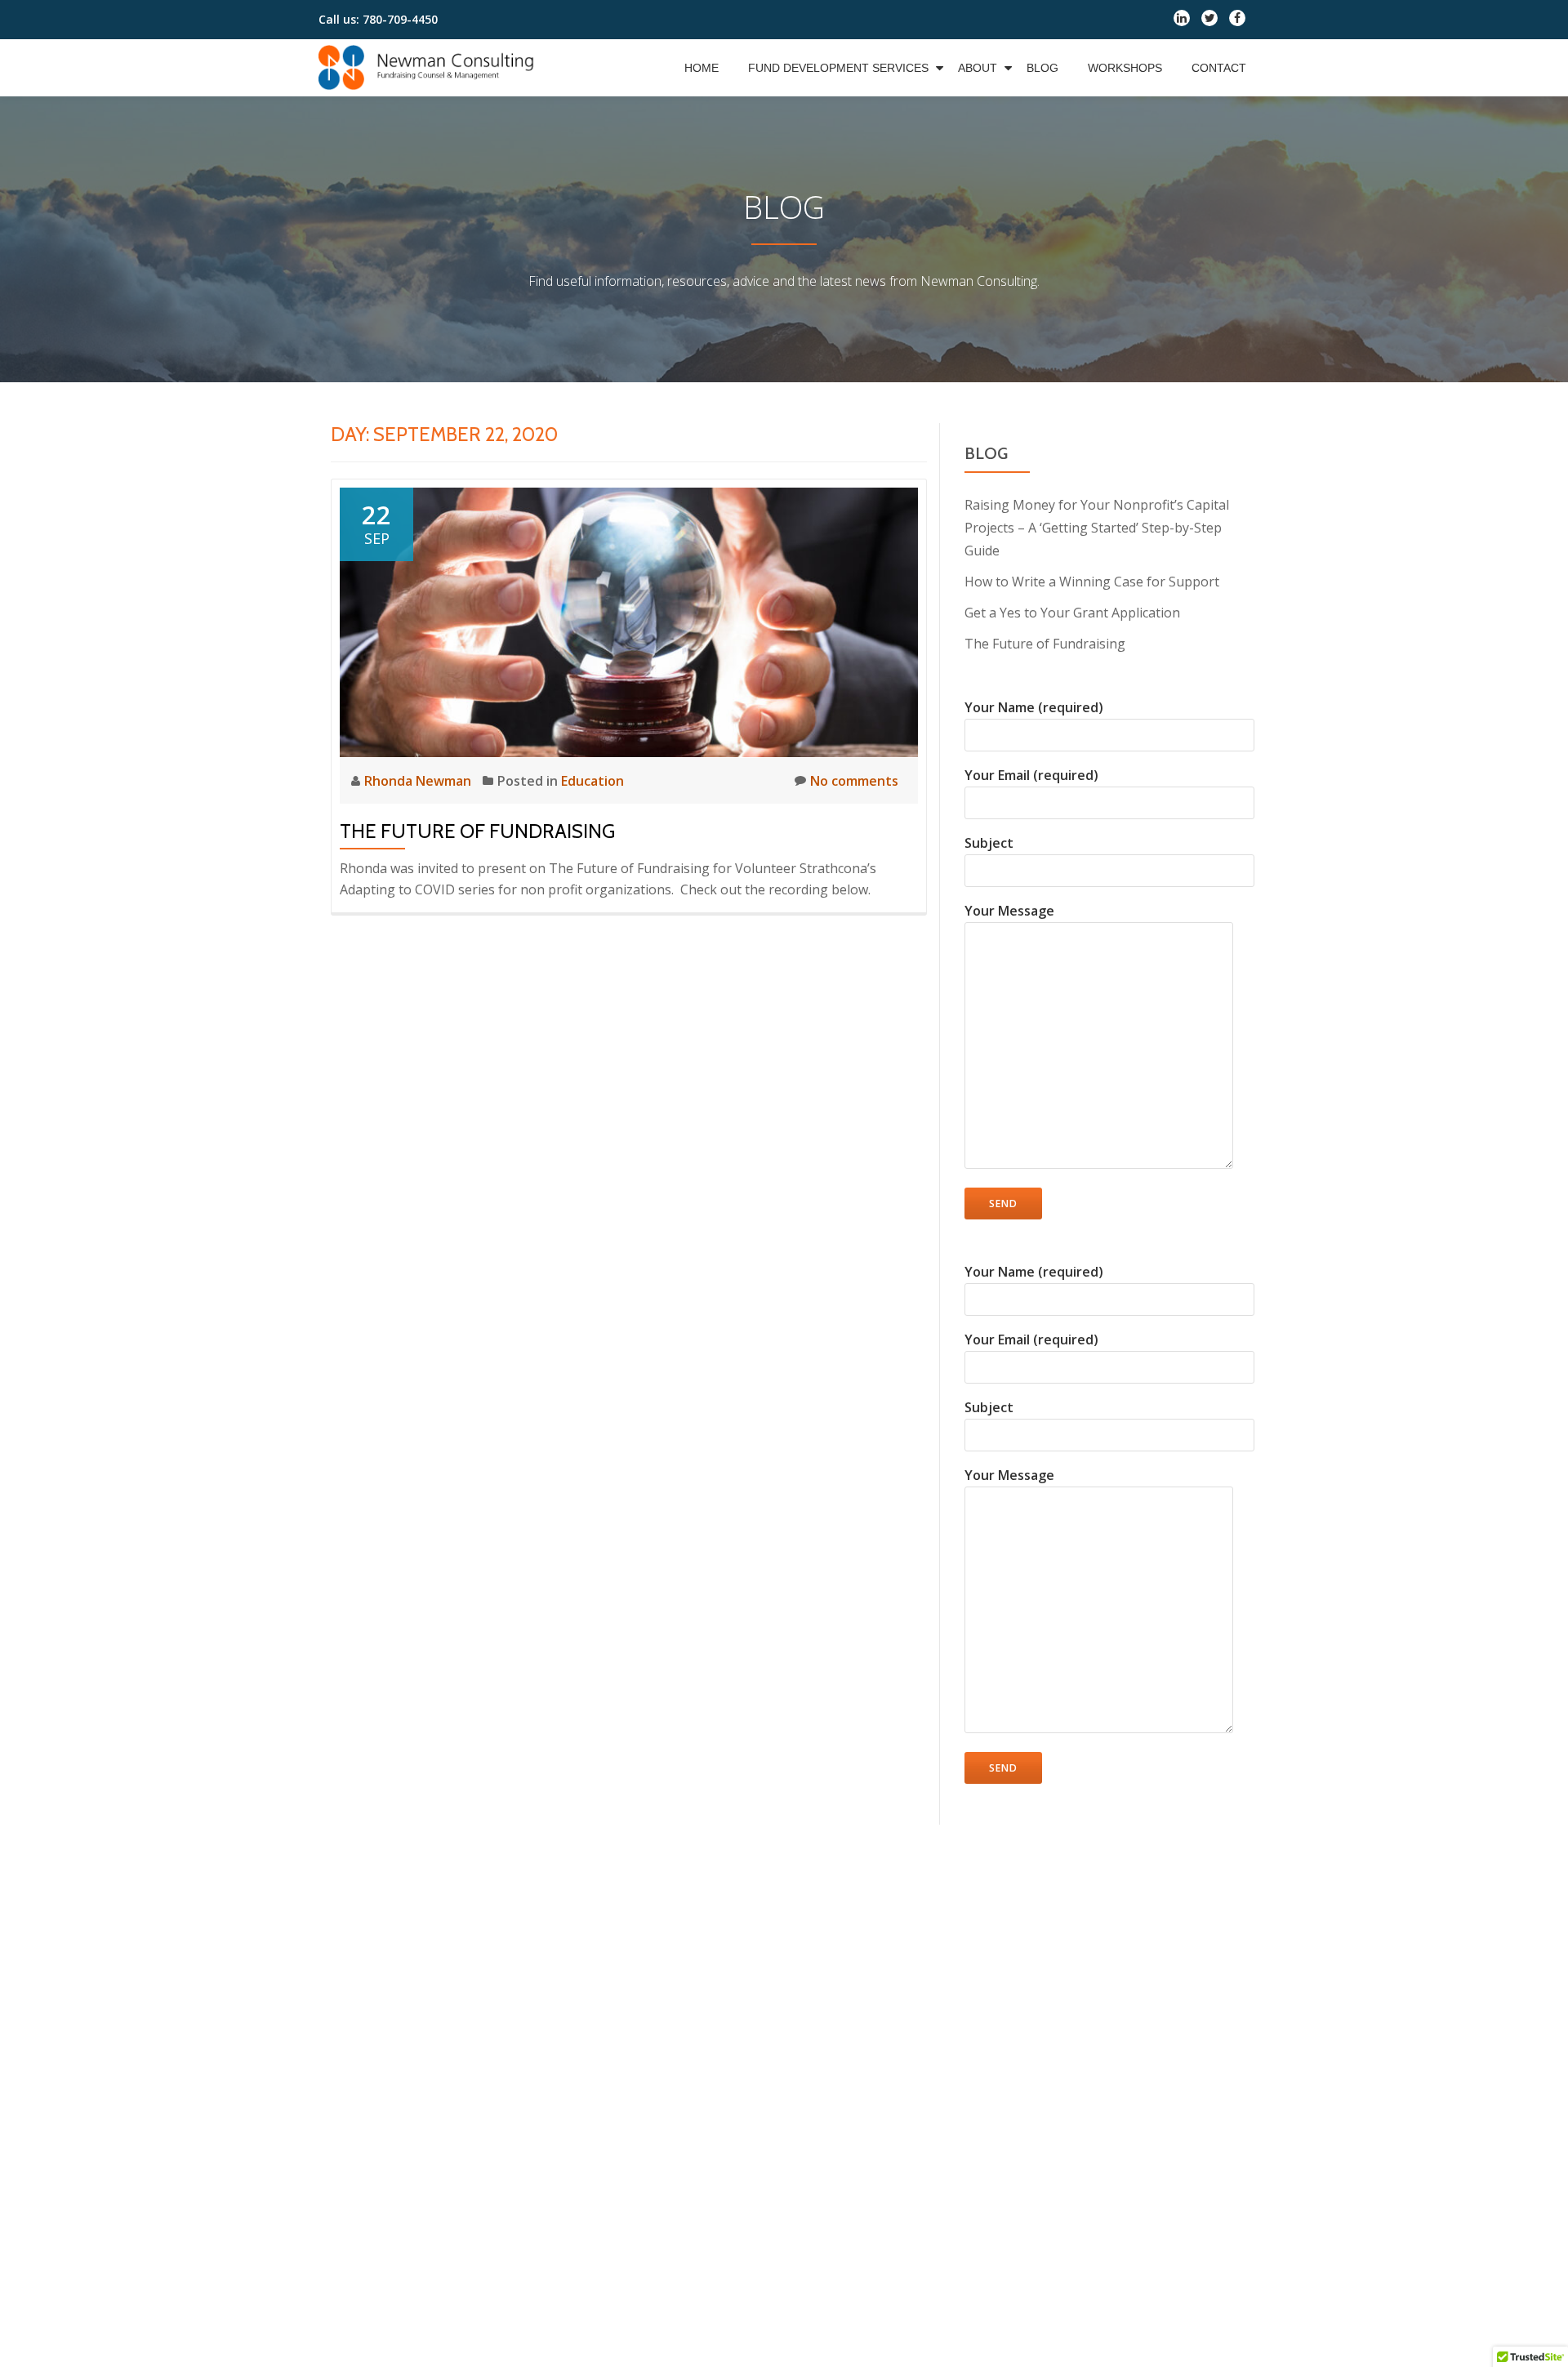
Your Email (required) (1031, 775)
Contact (1219, 68)
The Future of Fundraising (477, 831)
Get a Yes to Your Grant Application (1072, 613)
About (978, 68)
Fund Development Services (838, 68)
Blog (1042, 68)
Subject (989, 843)
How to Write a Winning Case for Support (1092, 582)
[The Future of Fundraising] (629, 621)
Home (702, 68)
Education (592, 781)
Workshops (1125, 68)
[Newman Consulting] (430, 68)
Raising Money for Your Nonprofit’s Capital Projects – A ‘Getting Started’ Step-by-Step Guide (1097, 528)
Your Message (1009, 911)
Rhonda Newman (419, 781)
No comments (854, 781)
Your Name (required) (1034, 707)
